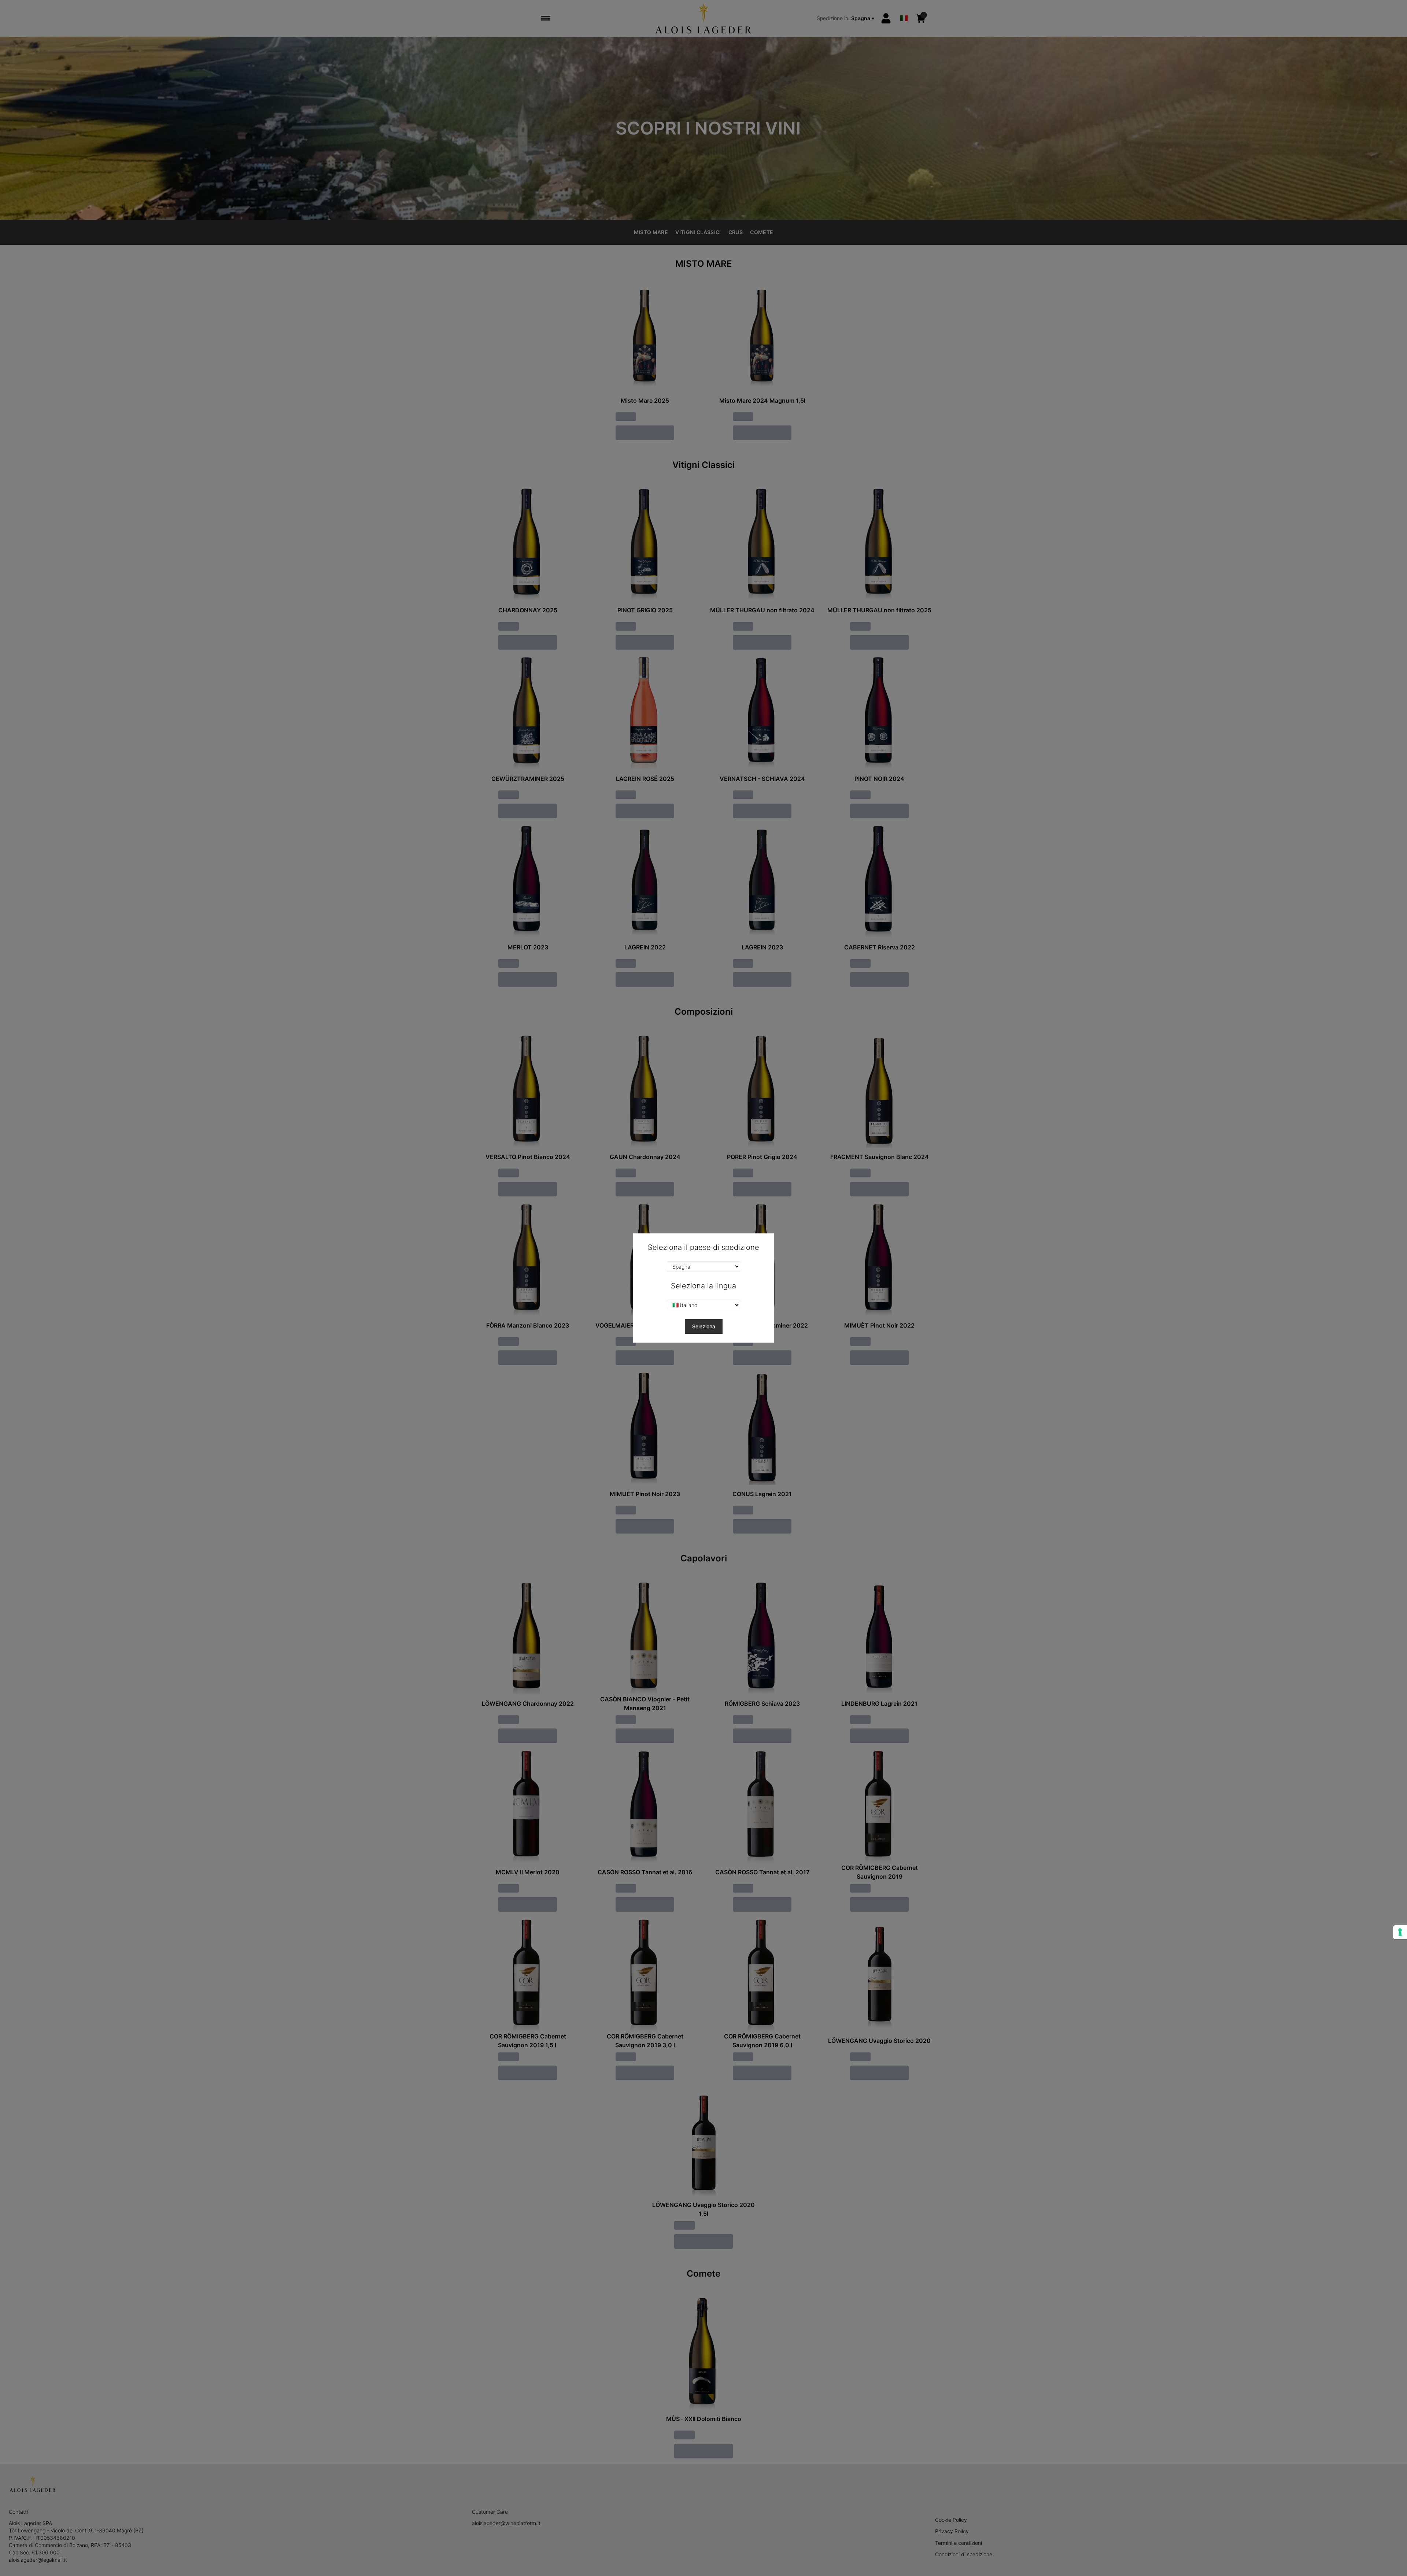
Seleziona (704, 1326)
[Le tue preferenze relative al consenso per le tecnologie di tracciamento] (1400, 1932)
